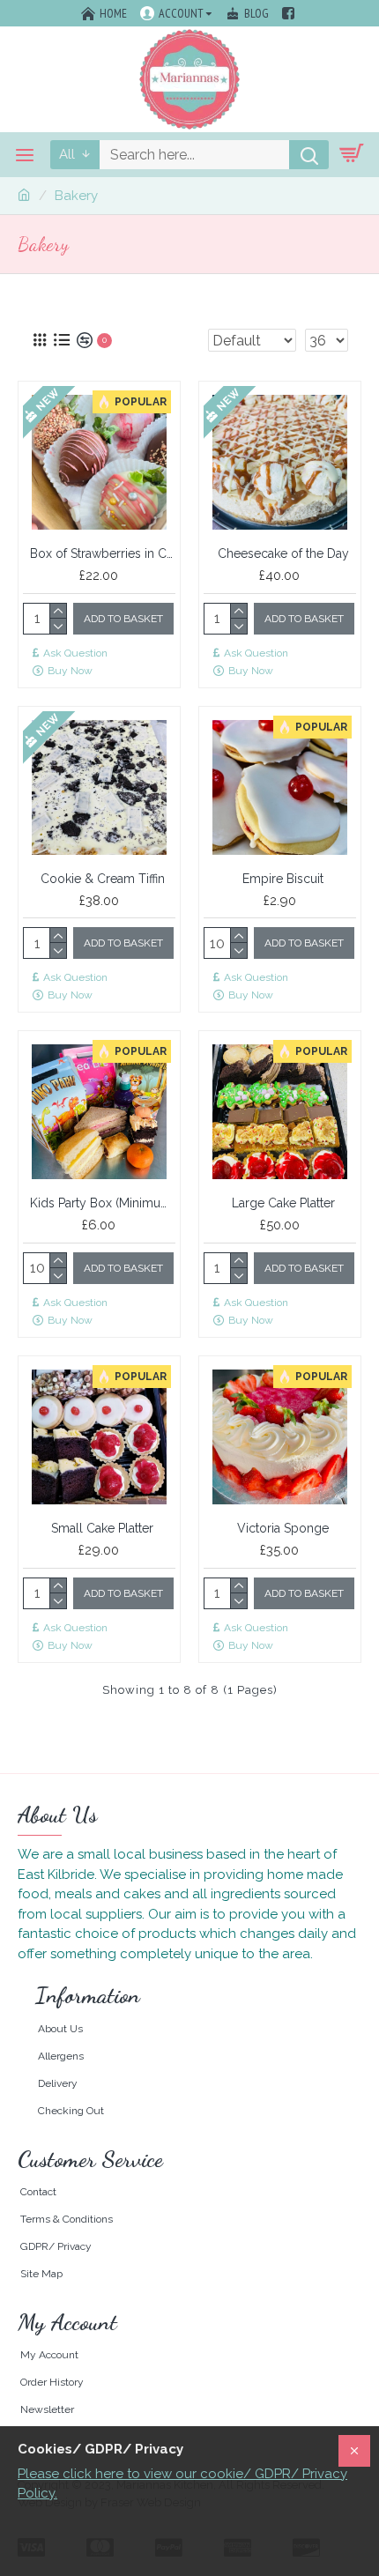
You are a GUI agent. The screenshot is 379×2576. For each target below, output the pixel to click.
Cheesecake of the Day (283, 553)
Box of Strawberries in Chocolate (103, 553)
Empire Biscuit (283, 879)
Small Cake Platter (102, 1528)
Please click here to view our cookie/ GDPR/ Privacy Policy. (182, 2484)
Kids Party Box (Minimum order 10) (103, 1203)
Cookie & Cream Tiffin (103, 879)
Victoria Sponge (283, 1528)
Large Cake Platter (283, 1203)
